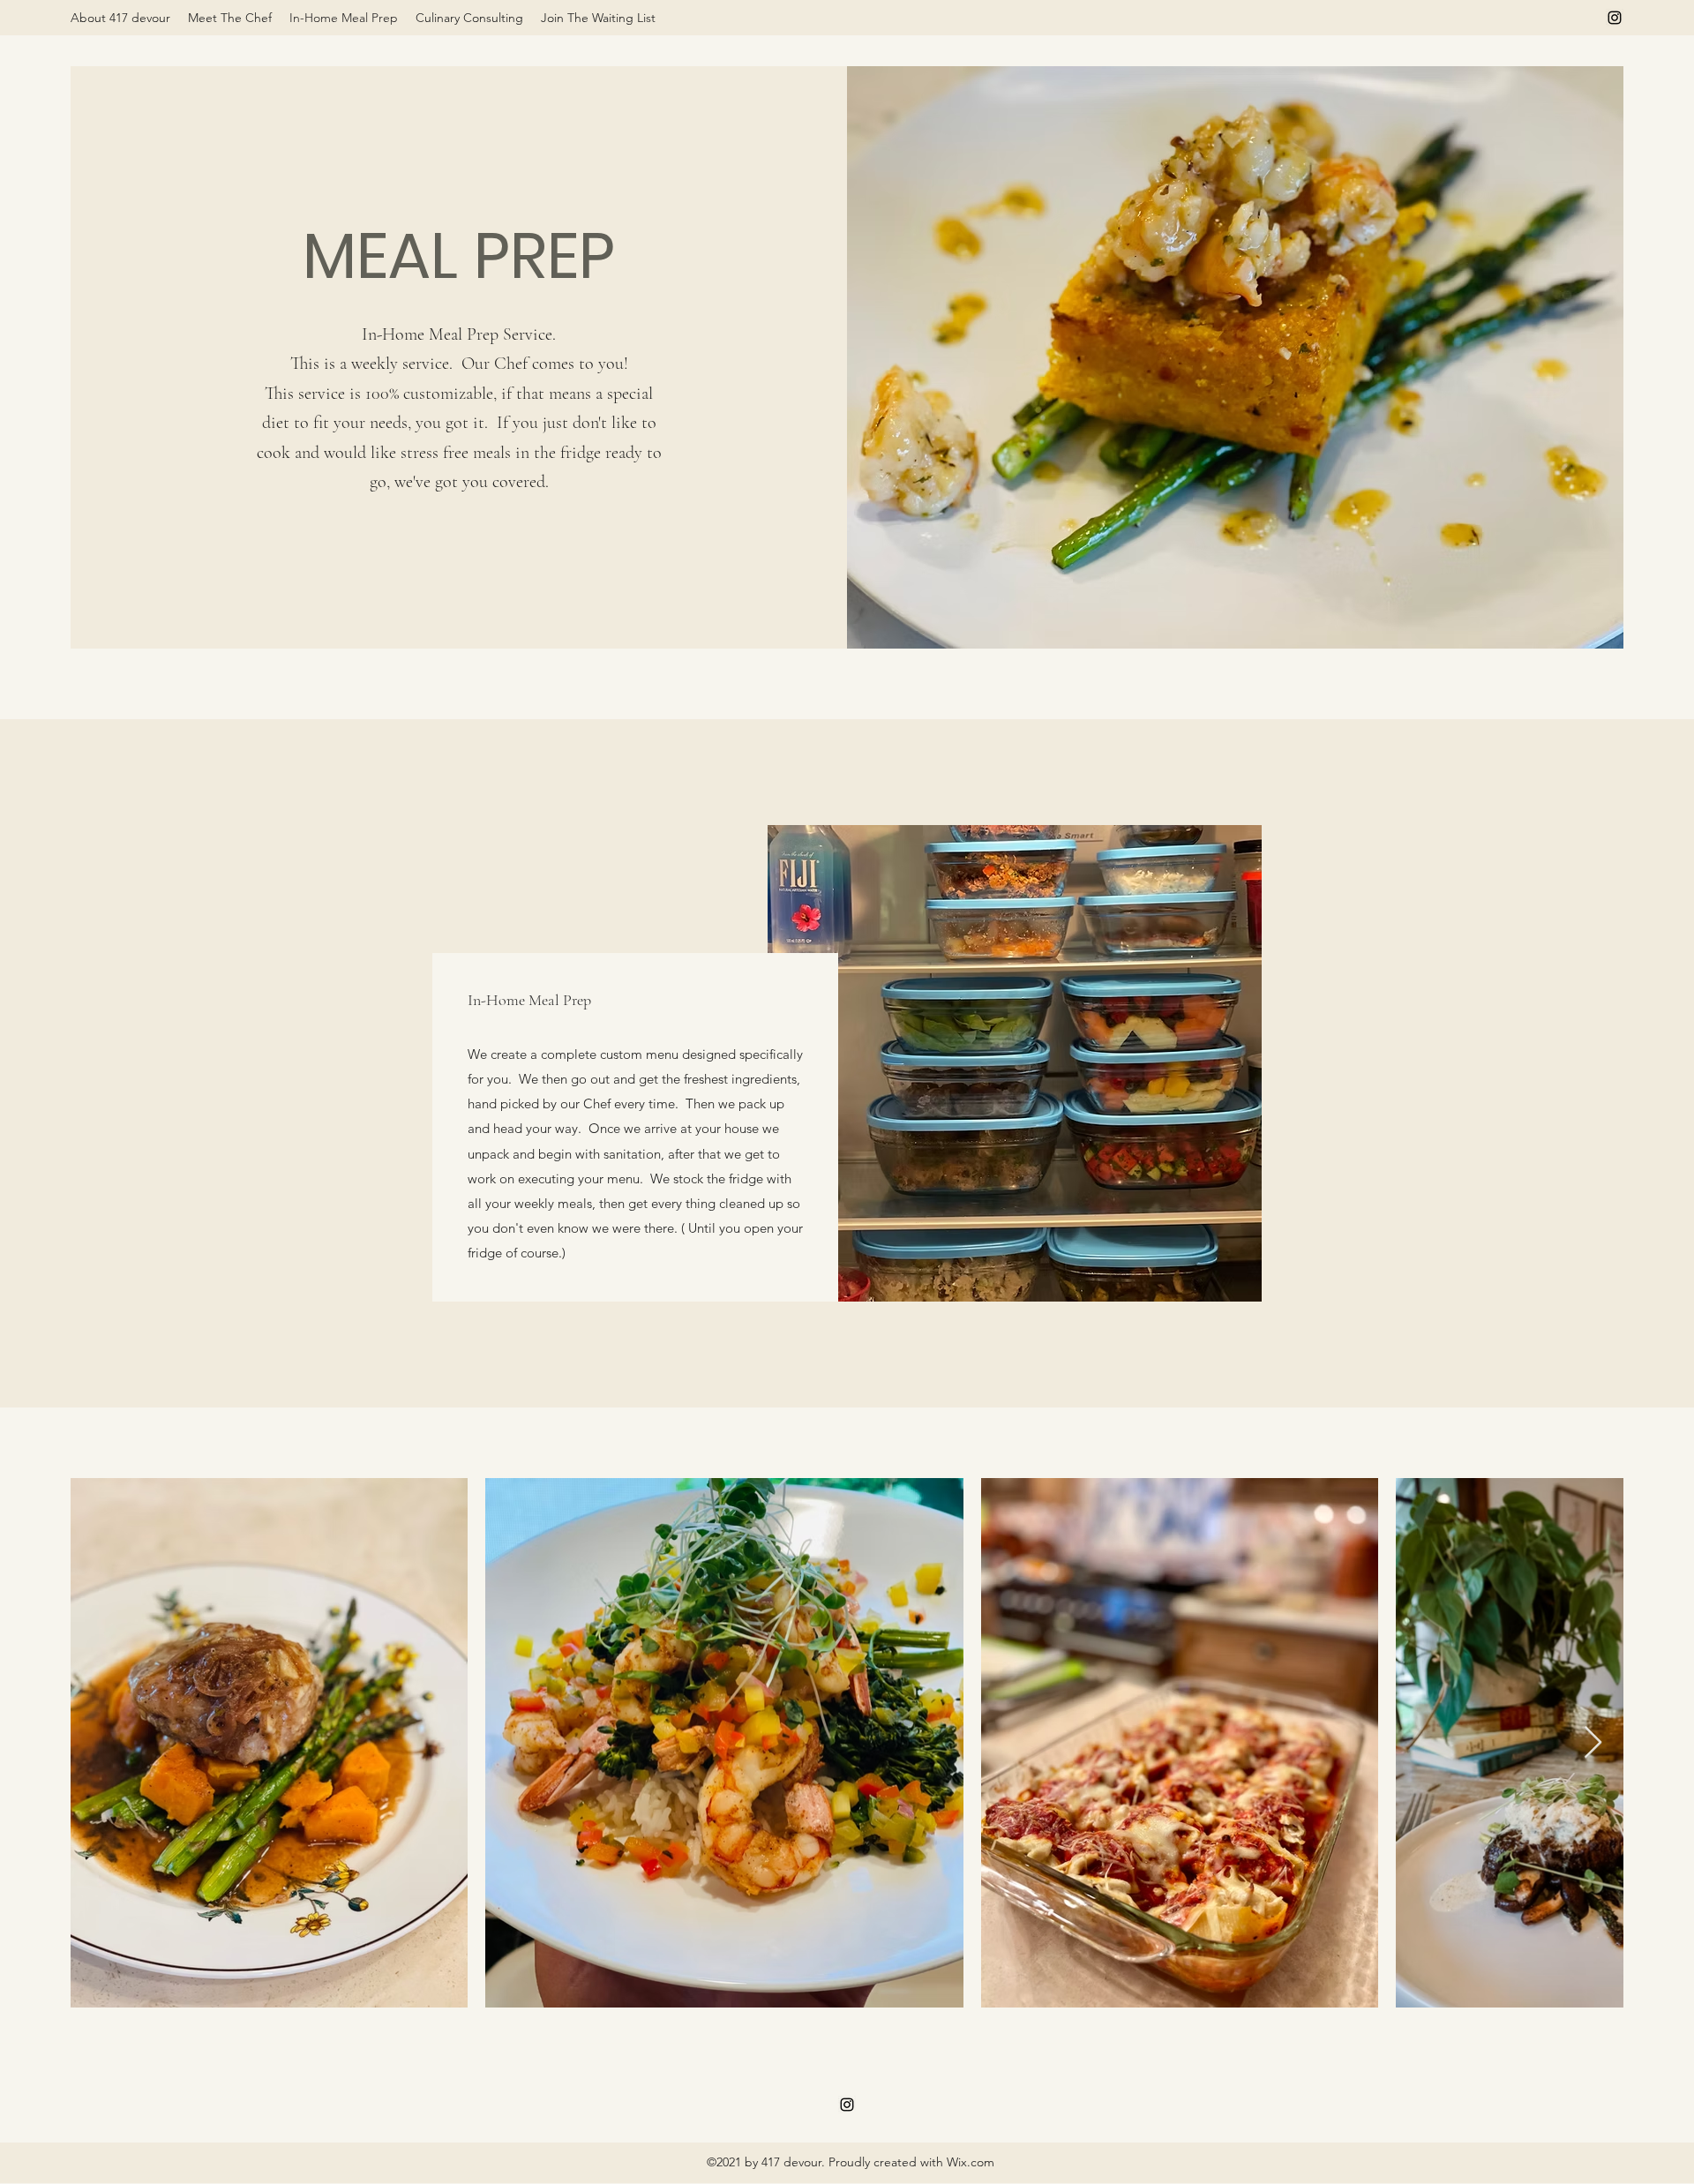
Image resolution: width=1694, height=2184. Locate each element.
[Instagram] (1615, 18)
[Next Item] (1593, 1743)
